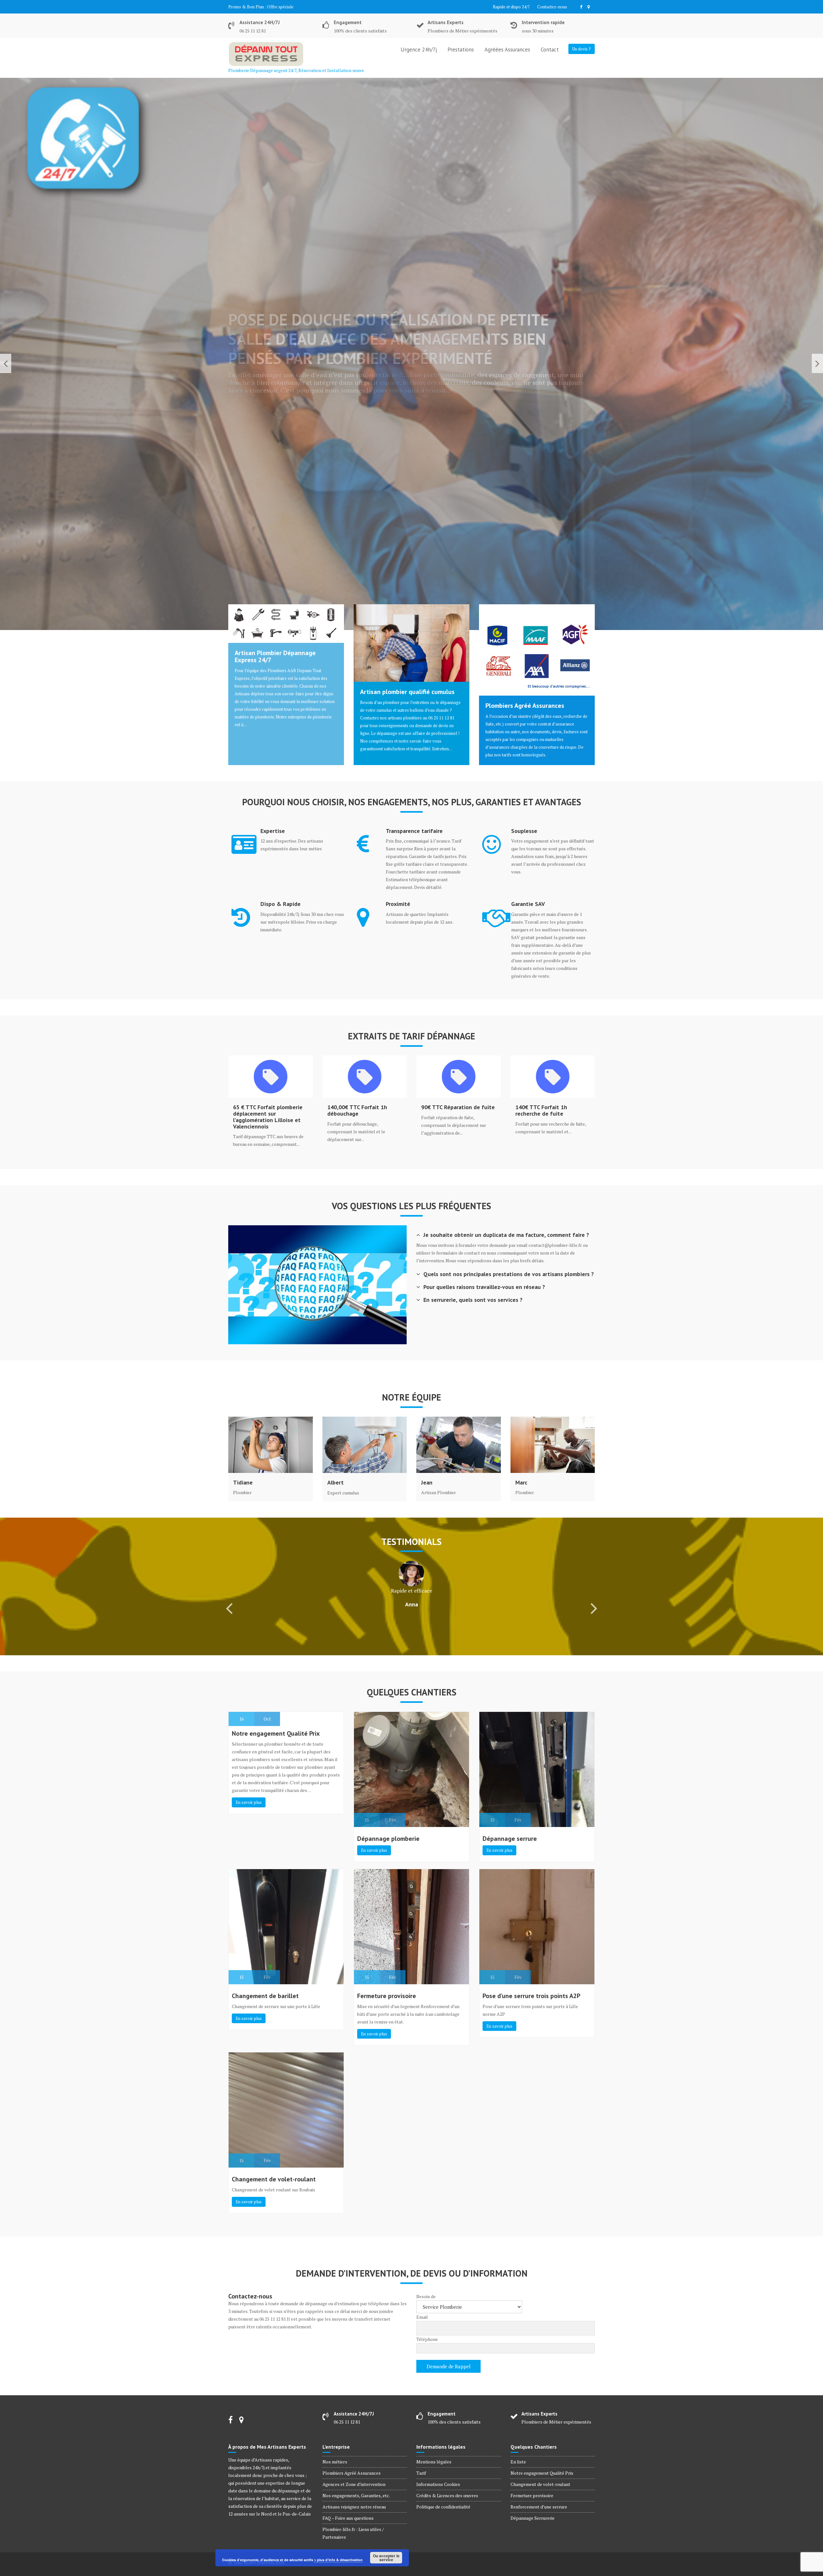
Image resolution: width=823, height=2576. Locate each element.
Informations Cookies (438, 2484)
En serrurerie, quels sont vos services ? (473, 1300)
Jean (427, 1483)
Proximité (398, 904)
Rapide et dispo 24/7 (511, 7)
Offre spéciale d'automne (291, 7)
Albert (335, 1483)
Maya (412, 1604)
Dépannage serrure (510, 1839)
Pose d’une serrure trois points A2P (531, 1996)
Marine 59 (412, 1629)
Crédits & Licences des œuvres (447, 2495)
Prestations (461, 50)
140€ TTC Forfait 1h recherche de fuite (541, 1110)
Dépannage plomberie (388, 1839)
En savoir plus (249, 1802)
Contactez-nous (552, 7)
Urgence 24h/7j (419, 50)
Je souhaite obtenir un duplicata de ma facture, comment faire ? (506, 1235)
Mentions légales (434, 2462)
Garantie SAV (528, 904)
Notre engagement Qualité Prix (276, 1733)
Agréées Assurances (507, 50)
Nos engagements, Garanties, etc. (356, 2495)
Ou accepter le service (386, 2558)
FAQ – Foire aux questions (348, 2518)
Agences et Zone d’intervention (354, 2484)
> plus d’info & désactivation (338, 2560)
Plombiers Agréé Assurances (525, 706)
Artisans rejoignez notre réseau (354, 2507)
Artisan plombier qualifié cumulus (407, 692)
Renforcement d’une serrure (539, 2507)
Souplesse (524, 831)
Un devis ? (582, 49)
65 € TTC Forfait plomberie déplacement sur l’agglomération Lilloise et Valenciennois (268, 1117)
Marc (521, 1483)
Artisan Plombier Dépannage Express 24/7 (275, 656)
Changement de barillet (265, 1996)
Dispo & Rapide (280, 904)
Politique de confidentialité (443, 2507)
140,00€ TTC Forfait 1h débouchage (357, 1110)
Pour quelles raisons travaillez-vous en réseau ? (484, 1287)
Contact (550, 50)
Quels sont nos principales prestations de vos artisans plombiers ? (509, 1274)
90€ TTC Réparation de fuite (458, 1107)
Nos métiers (335, 2462)
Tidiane (243, 1483)
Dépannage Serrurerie (533, 2518)
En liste (518, 2462)
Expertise (273, 831)
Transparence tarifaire (414, 831)
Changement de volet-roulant (274, 2179)
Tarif (421, 2473)
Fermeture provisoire (387, 1996)
